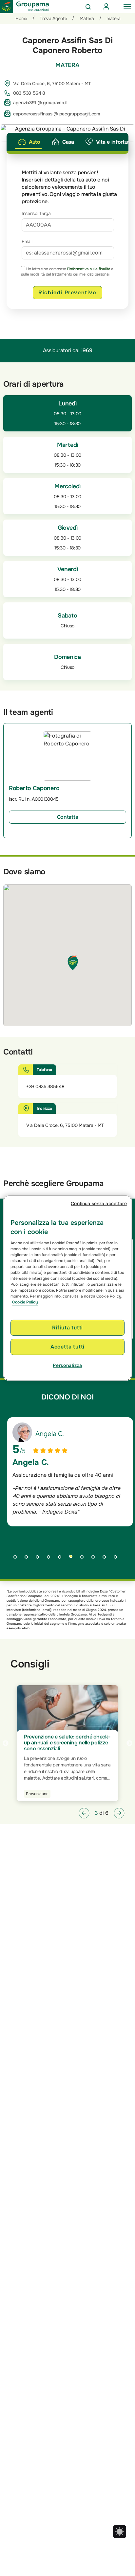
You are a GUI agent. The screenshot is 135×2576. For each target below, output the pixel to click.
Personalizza (67, 1365)
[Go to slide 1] (17, 1559)
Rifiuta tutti (67, 1328)
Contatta (68, 817)
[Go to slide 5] (62, 1559)
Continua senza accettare (99, 1203)
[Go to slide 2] (29, 1559)
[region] (67, 1288)
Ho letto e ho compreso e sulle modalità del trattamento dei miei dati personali (67, 272)
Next (129, 1743)
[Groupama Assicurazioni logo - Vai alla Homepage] (25, 7)
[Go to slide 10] (118, 1559)
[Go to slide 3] (40, 1559)
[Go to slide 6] (73, 1559)
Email (27, 241)
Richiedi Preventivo (67, 292)
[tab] (29, 142)
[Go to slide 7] (84, 1559)
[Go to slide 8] (95, 1559)
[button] (84, 1813)
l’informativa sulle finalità (89, 269)
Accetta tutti (67, 1347)
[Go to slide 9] (106, 1559)
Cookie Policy (25, 1302)
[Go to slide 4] (51, 1559)
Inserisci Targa (36, 213)
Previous (6, 1743)
